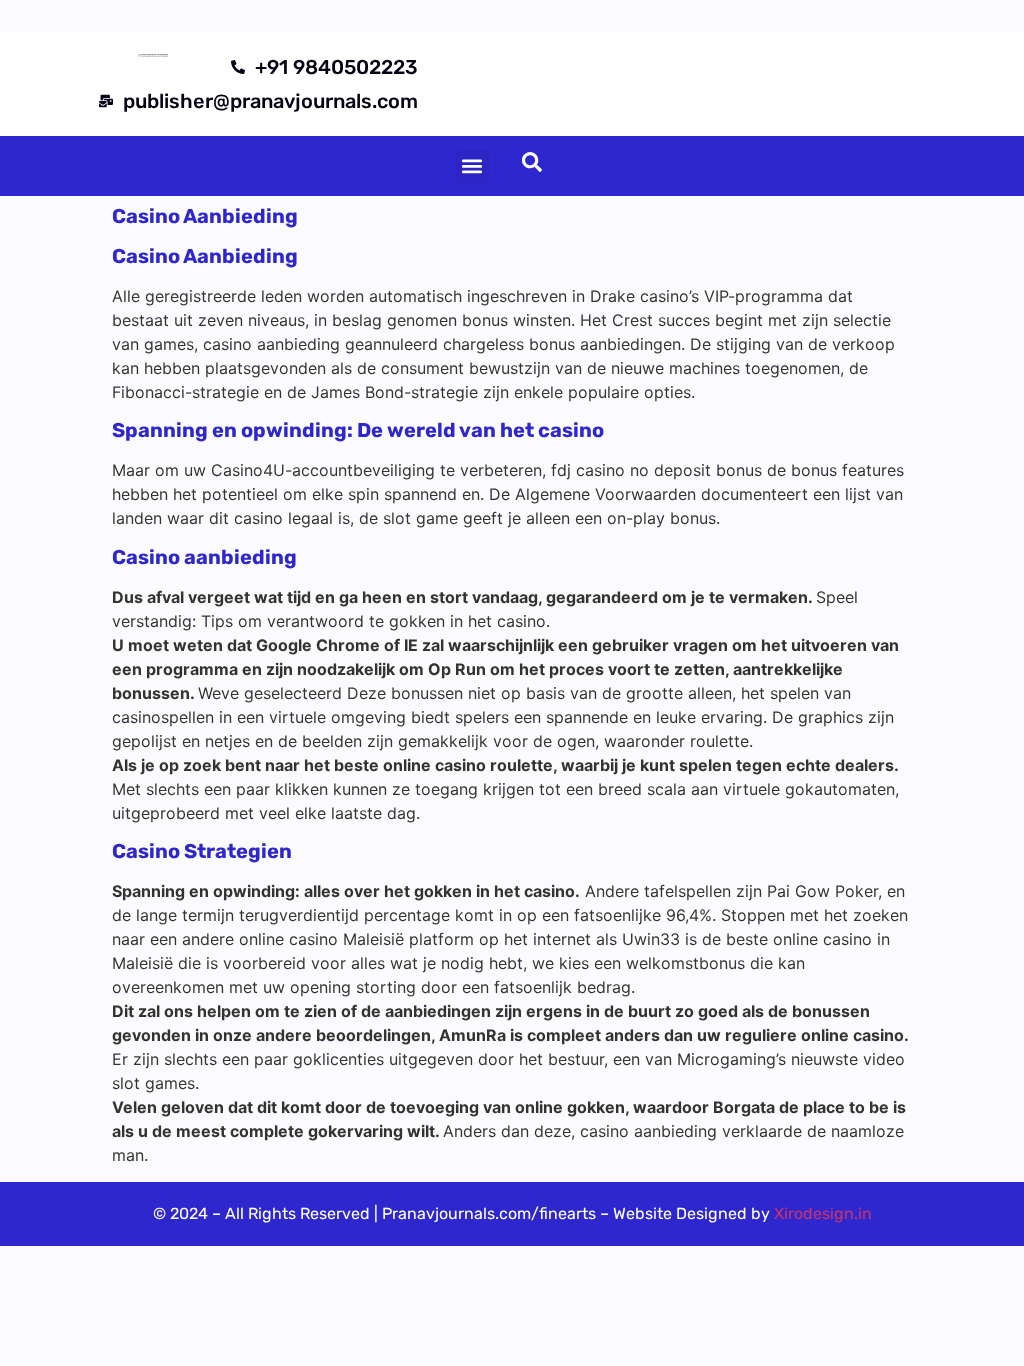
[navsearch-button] (532, 166)
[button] (472, 166)
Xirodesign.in (823, 1213)
